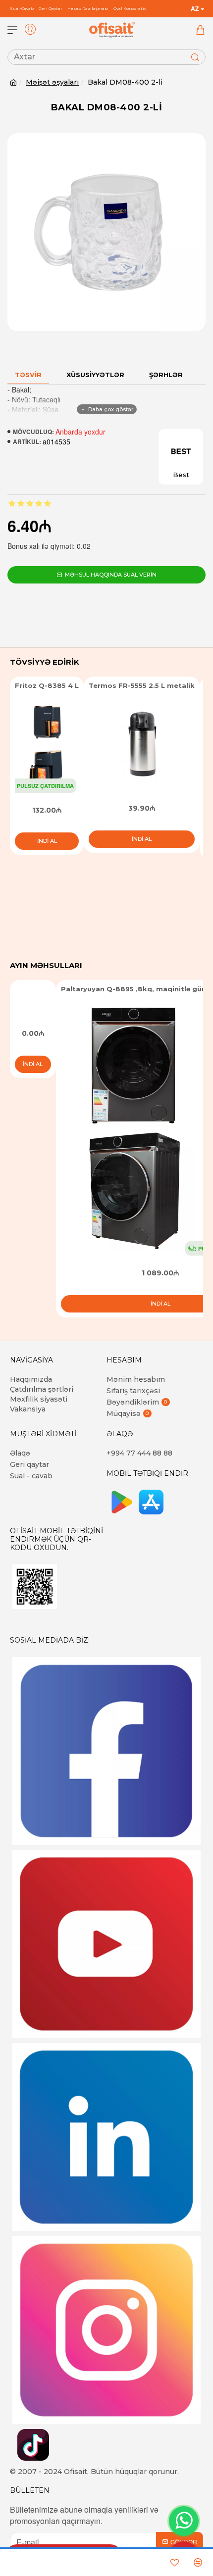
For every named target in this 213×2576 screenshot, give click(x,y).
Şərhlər (166, 375)
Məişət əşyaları (52, 82)
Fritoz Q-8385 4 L (47, 685)
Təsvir (28, 375)
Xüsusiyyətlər (95, 375)
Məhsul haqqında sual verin (111, 575)
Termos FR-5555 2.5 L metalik (142, 685)
